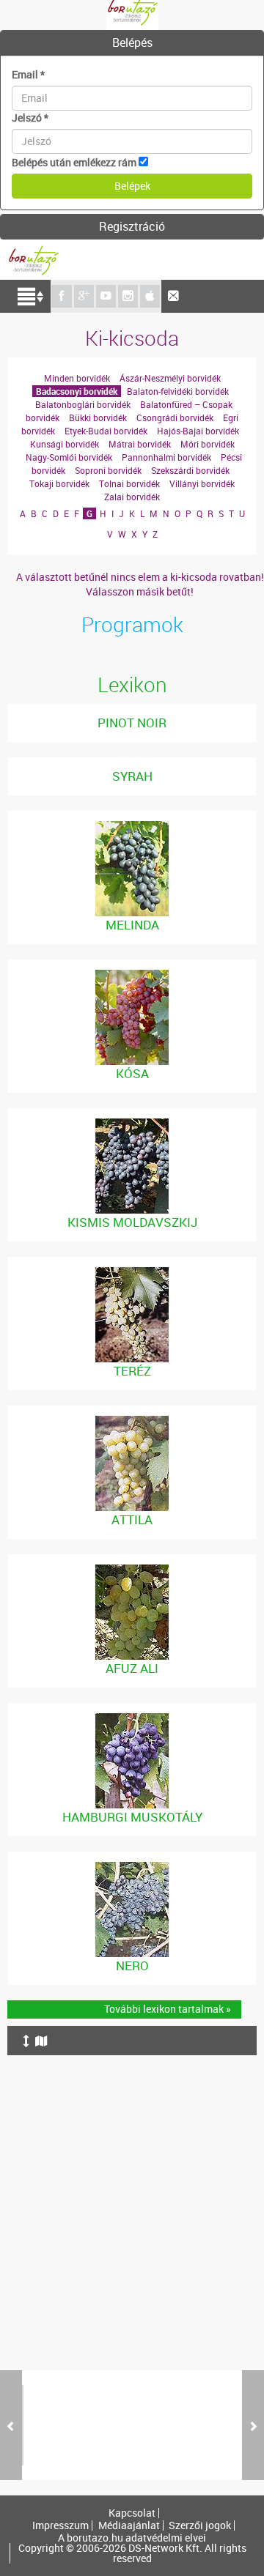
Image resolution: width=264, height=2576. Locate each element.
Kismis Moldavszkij (132, 1222)
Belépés (132, 42)
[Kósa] (132, 977)
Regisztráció (132, 226)
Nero (132, 1966)
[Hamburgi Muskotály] (132, 1720)
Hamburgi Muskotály (132, 1817)
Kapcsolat (132, 2513)
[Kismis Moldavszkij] (132, 1125)
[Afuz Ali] (132, 1571)
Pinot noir (132, 723)
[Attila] (132, 1423)
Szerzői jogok (200, 2525)
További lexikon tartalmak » (168, 2009)
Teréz (132, 1371)
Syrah (132, 776)
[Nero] (132, 1869)
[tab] (132, 43)
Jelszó (30, 118)
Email (28, 74)
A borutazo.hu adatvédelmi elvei (132, 2538)
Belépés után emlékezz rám (74, 162)
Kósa (132, 1073)
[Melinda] (132, 828)
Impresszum (60, 2525)
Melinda (132, 925)
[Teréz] (132, 1274)
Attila (132, 1519)
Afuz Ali (132, 1668)
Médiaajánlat (129, 2525)
